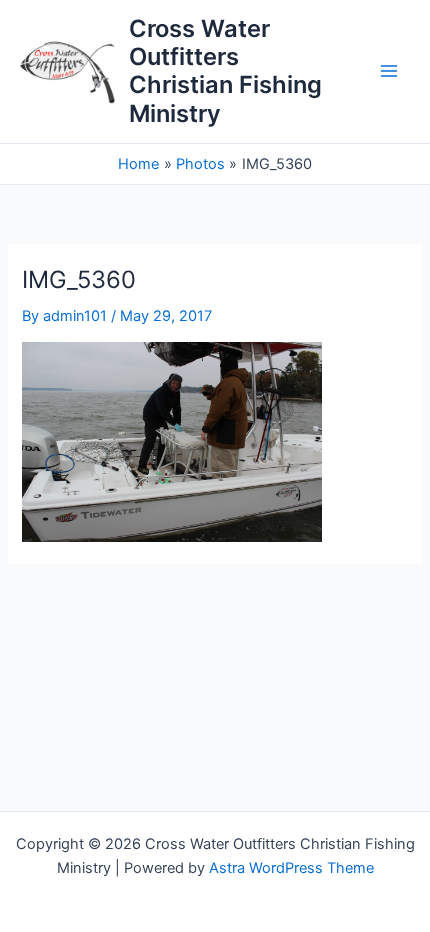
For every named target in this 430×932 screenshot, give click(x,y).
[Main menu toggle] (389, 72)
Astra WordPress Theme (291, 868)
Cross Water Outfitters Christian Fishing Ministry (225, 71)
